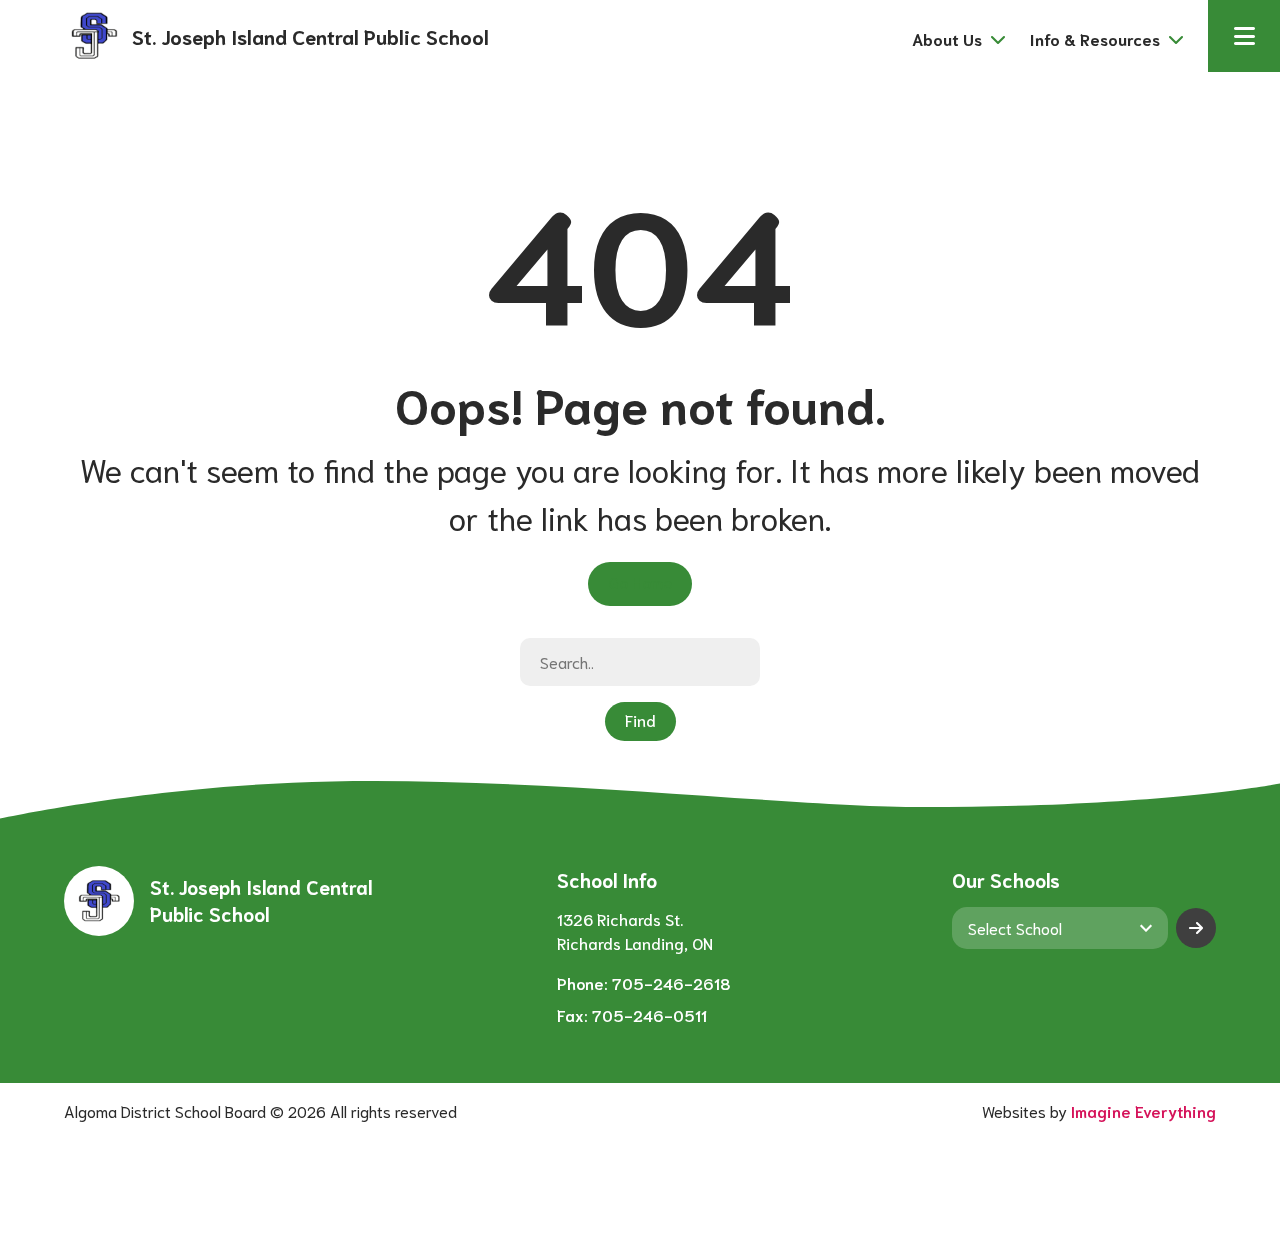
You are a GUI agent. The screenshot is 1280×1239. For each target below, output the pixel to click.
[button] (1244, 36)
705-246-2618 (671, 982)
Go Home (640, 581)
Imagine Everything (1143, 1110)
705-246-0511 (649, 1014)
